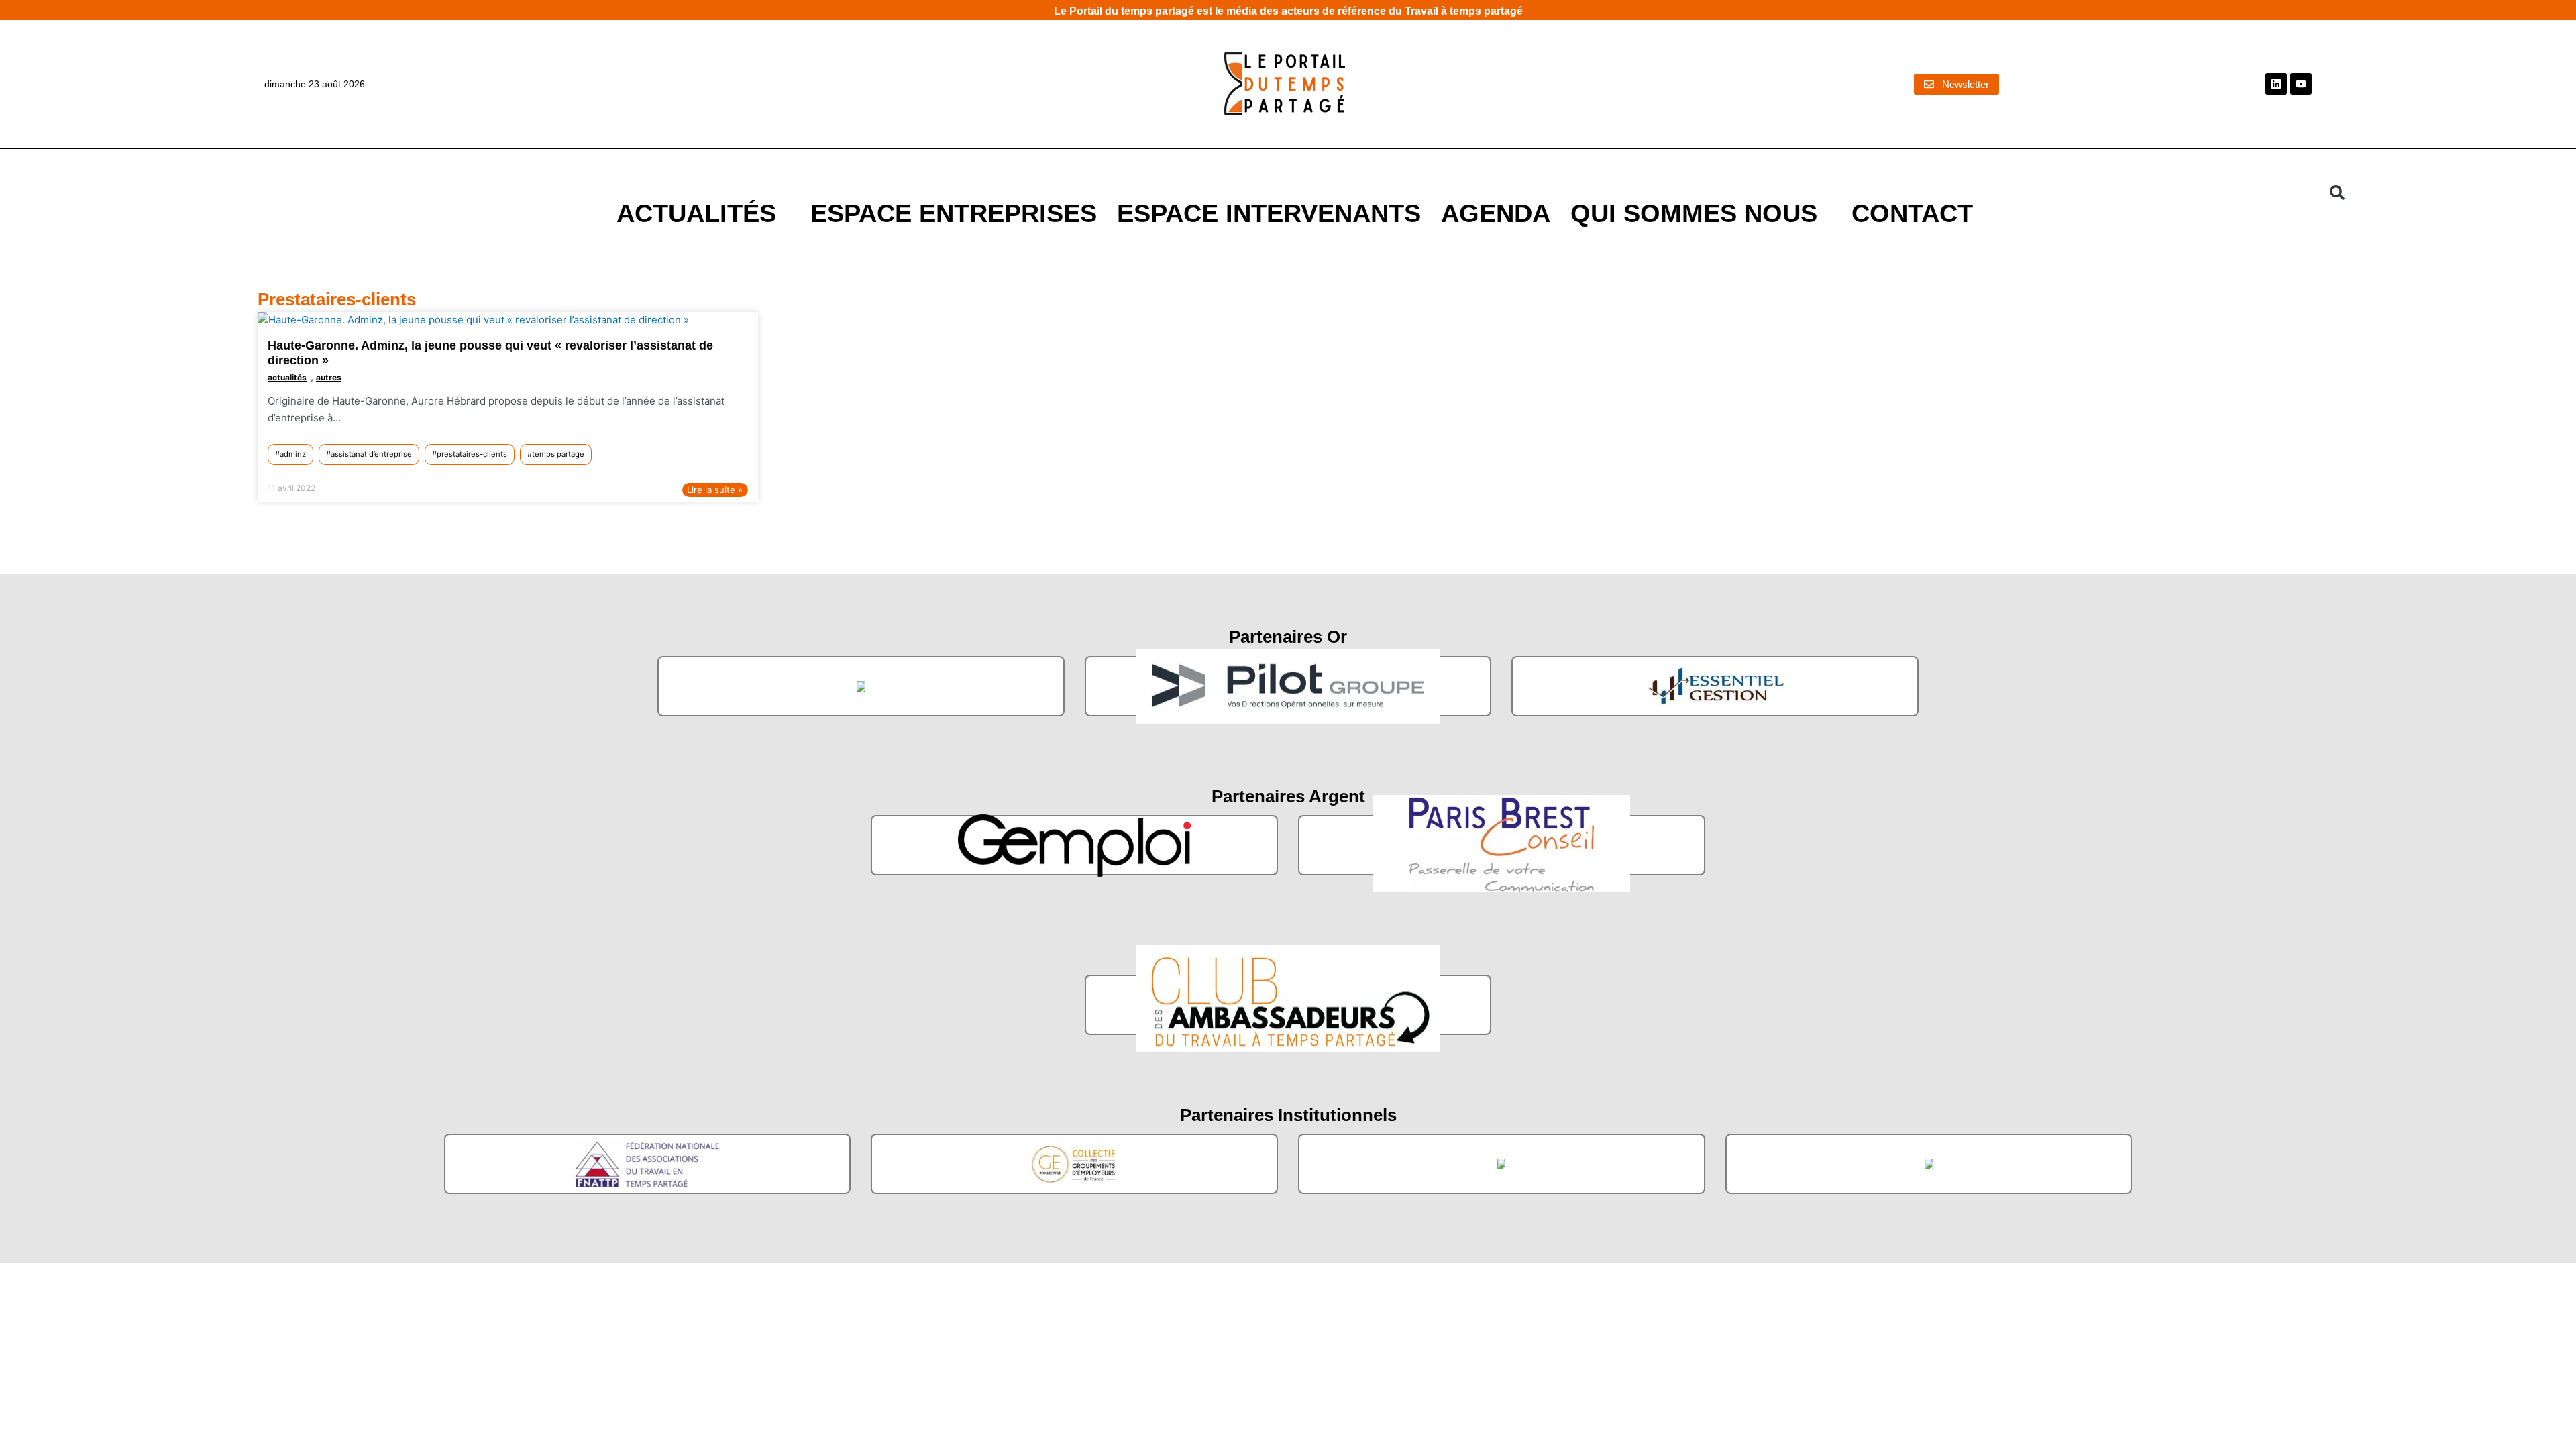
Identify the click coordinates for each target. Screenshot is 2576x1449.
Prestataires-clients (472, 454)
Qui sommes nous (1694, 213)
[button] (2337, 193)
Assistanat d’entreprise (371, 454)
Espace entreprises (954, 213)
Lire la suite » (715, 490)
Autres (329, 377)
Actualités (696, 213)
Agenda (1496, 213)
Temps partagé (558, 454)
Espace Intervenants (1269, 213)
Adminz (293, 454)
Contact (1912, 213)
